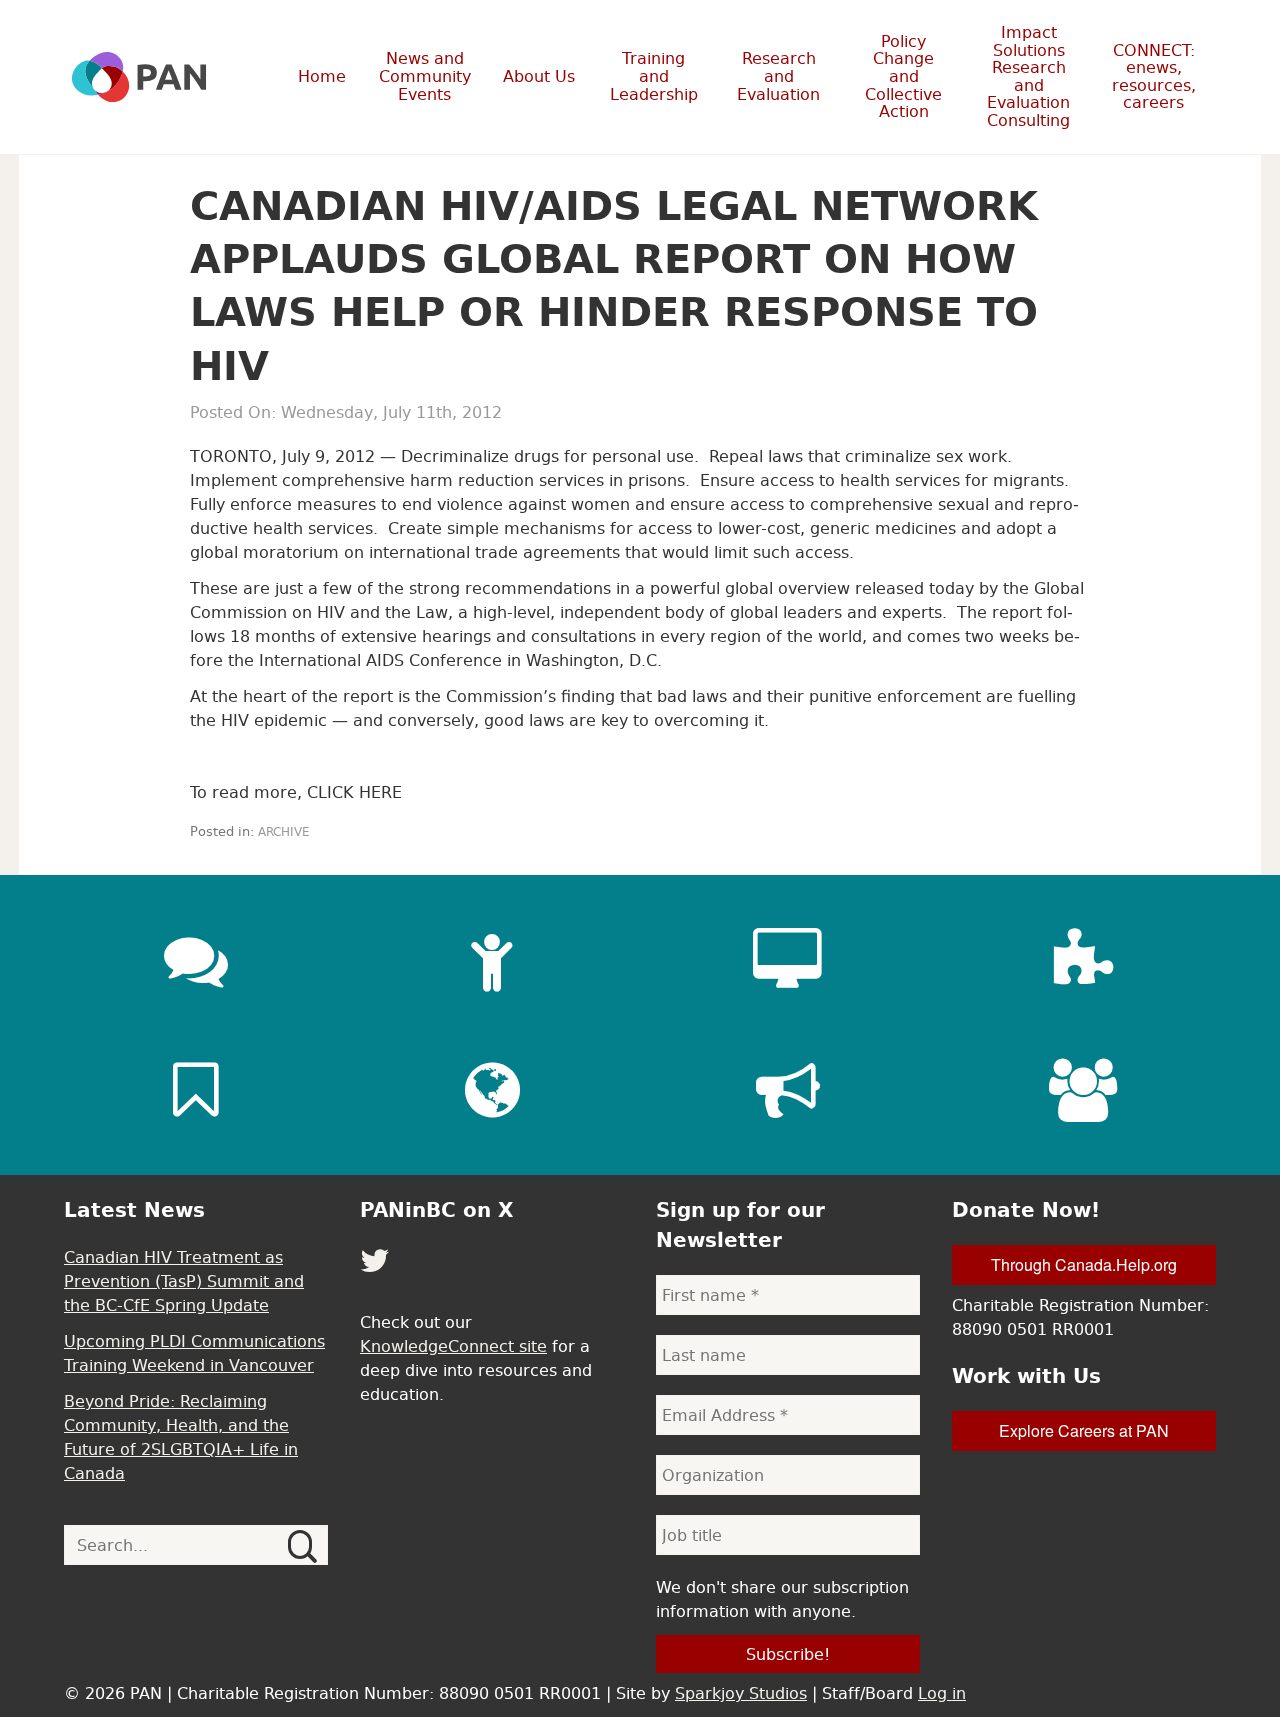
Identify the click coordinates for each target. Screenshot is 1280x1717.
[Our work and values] (492, 1090)
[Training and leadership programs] (492, 960)
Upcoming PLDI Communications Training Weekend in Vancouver (194, 1353)
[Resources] (196, 1090)
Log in (942, 1693)
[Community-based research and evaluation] (1083, 960)
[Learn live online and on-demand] (787, 960)
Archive (284, 832)
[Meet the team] (1083, 1090)
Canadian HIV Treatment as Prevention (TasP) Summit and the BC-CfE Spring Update (184, 1281)
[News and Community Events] (196, 960)
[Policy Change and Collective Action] (787, 1090)
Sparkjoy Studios (741, 1693)
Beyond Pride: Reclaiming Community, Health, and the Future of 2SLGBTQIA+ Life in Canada (181, 1437)
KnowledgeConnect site (453, 1346)
